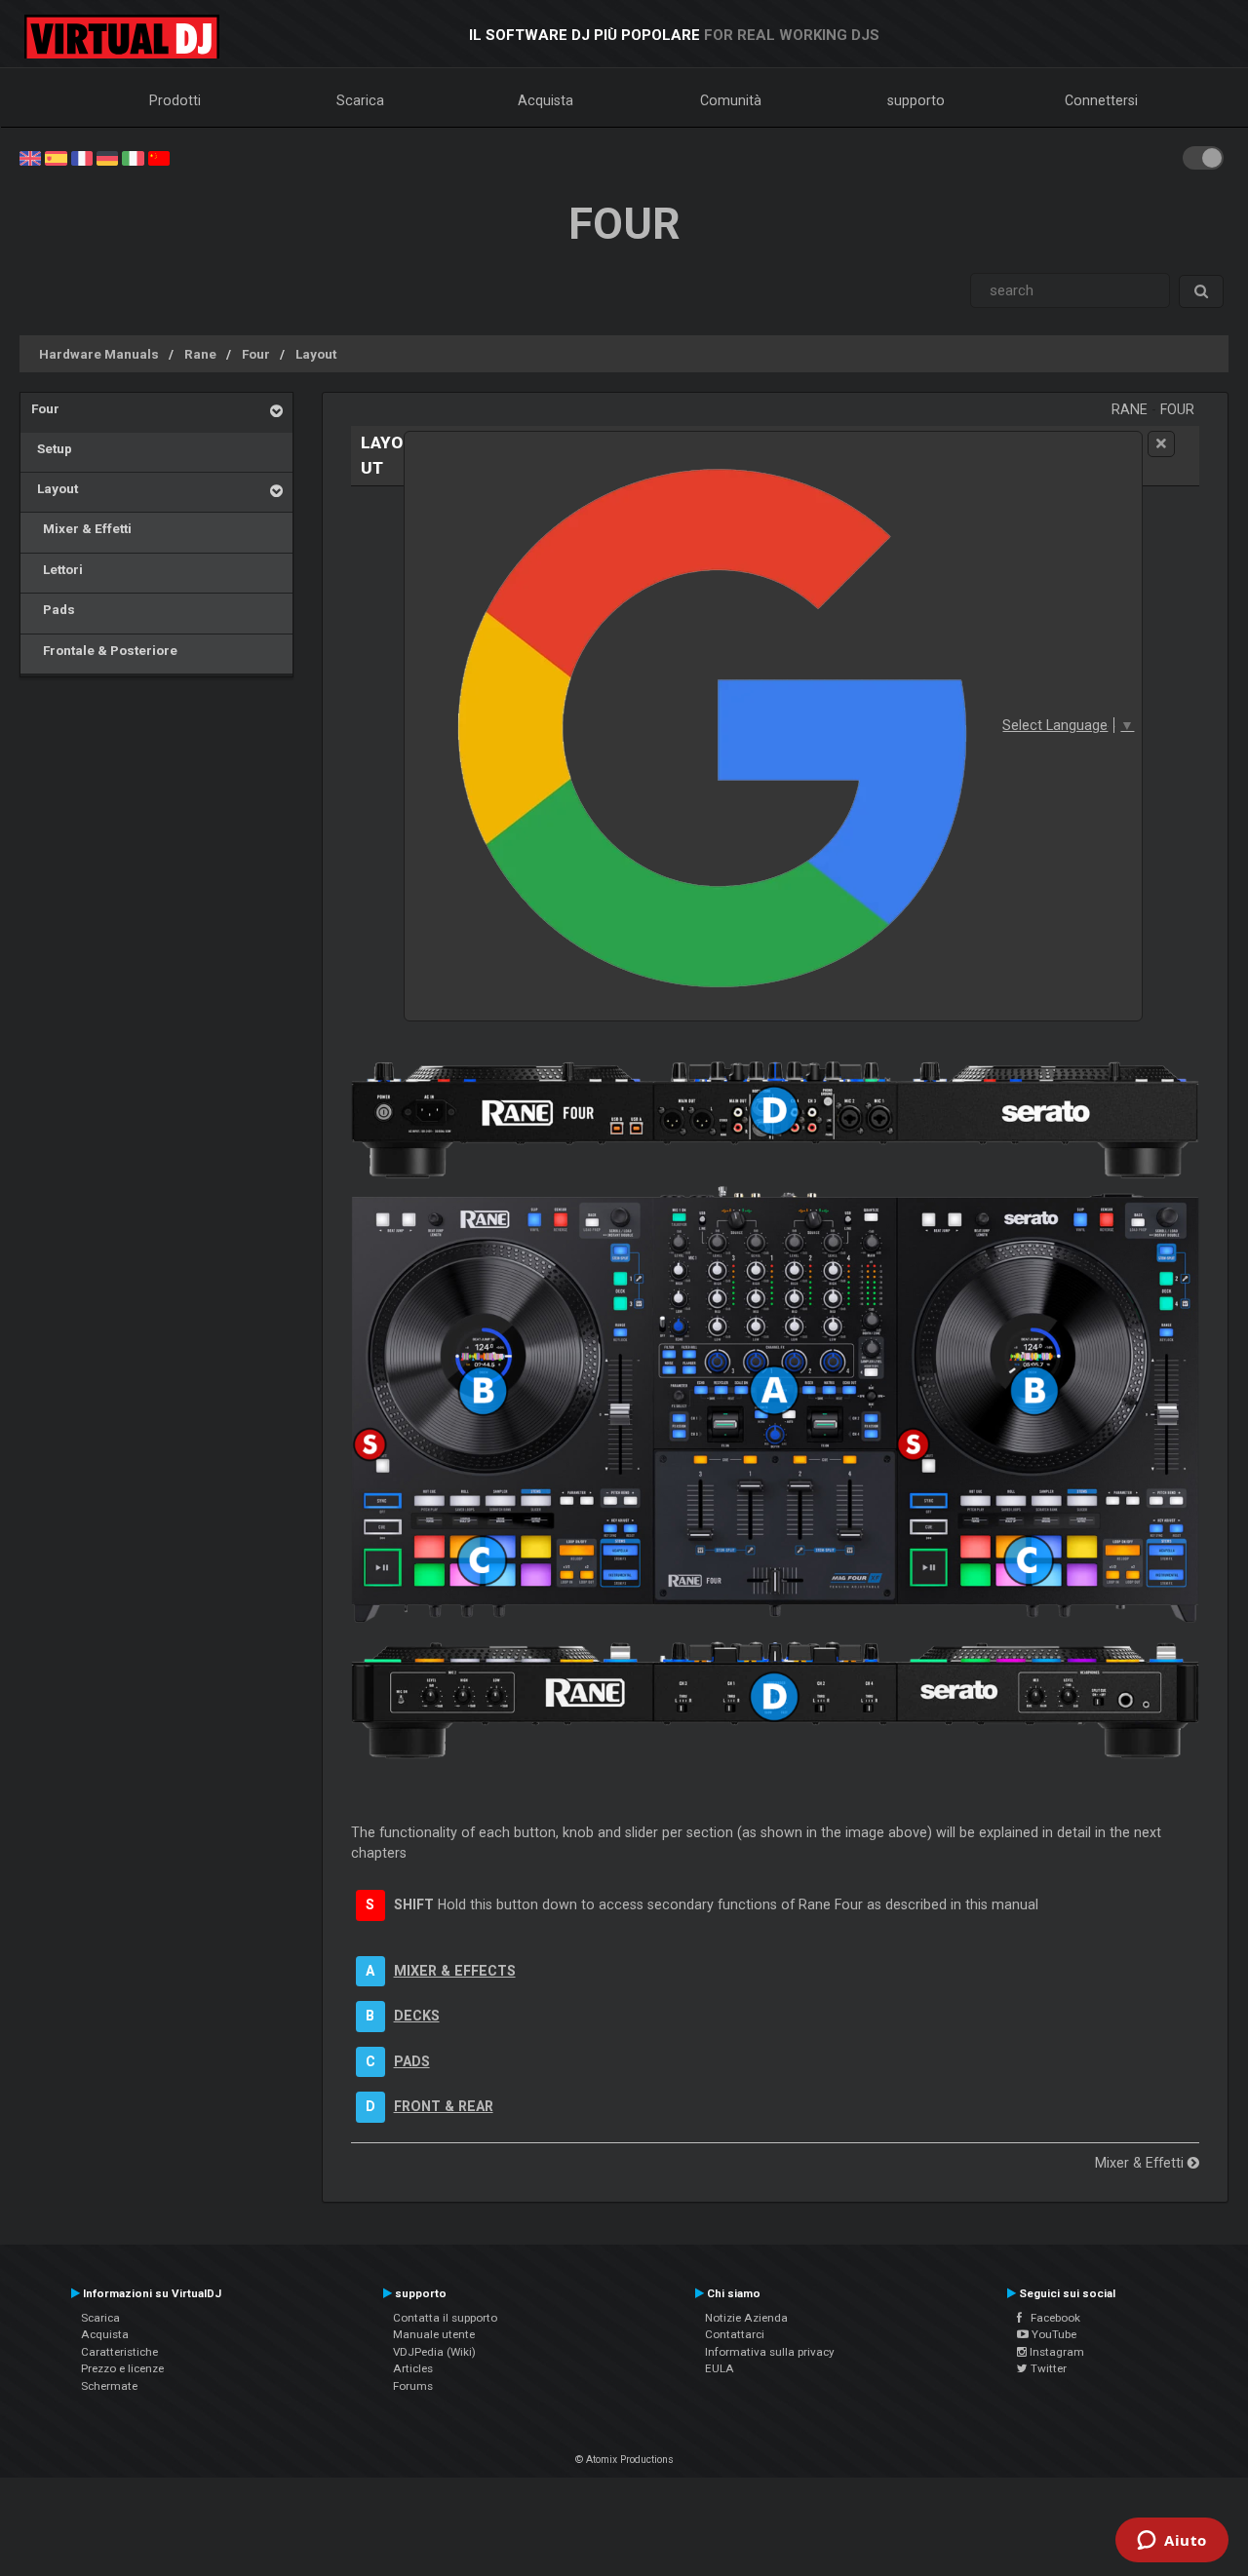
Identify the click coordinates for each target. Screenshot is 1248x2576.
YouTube (1053, 2334)
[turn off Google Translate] (1161, 444)
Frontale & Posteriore (104, 650)
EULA (720, 2368)
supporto (916, 100)
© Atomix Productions (624, 2460)
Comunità (731, 100)
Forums (413, 2386)
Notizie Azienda (746, 2318)
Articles (413, 2368)
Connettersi (1101, 100)
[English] (30, 157)
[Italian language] (133, 157)
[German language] (107, 157)
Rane (200, 354)
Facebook (1051, 2318)
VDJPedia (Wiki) (434, 2352)
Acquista (546, 100)
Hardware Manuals (99, 354)
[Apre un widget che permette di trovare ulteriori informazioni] (1172, 2542)
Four (256, 354)
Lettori (57, 569)
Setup (52, 448)
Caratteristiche (119, 2352)
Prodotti (175, 100)
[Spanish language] (56, 157)
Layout (316, 354)
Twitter (1047, 2368)
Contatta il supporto (445, 2318)
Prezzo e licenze (122, 2368)
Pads (53, 609)
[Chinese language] (159, 157)
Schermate (109, 2386)
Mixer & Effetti (81, 528)
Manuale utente (434, 2334)
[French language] (82, 157)
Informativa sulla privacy (770, 2352)
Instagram (1055, 2352)
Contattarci (735, 2334)
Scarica (360, 100)
